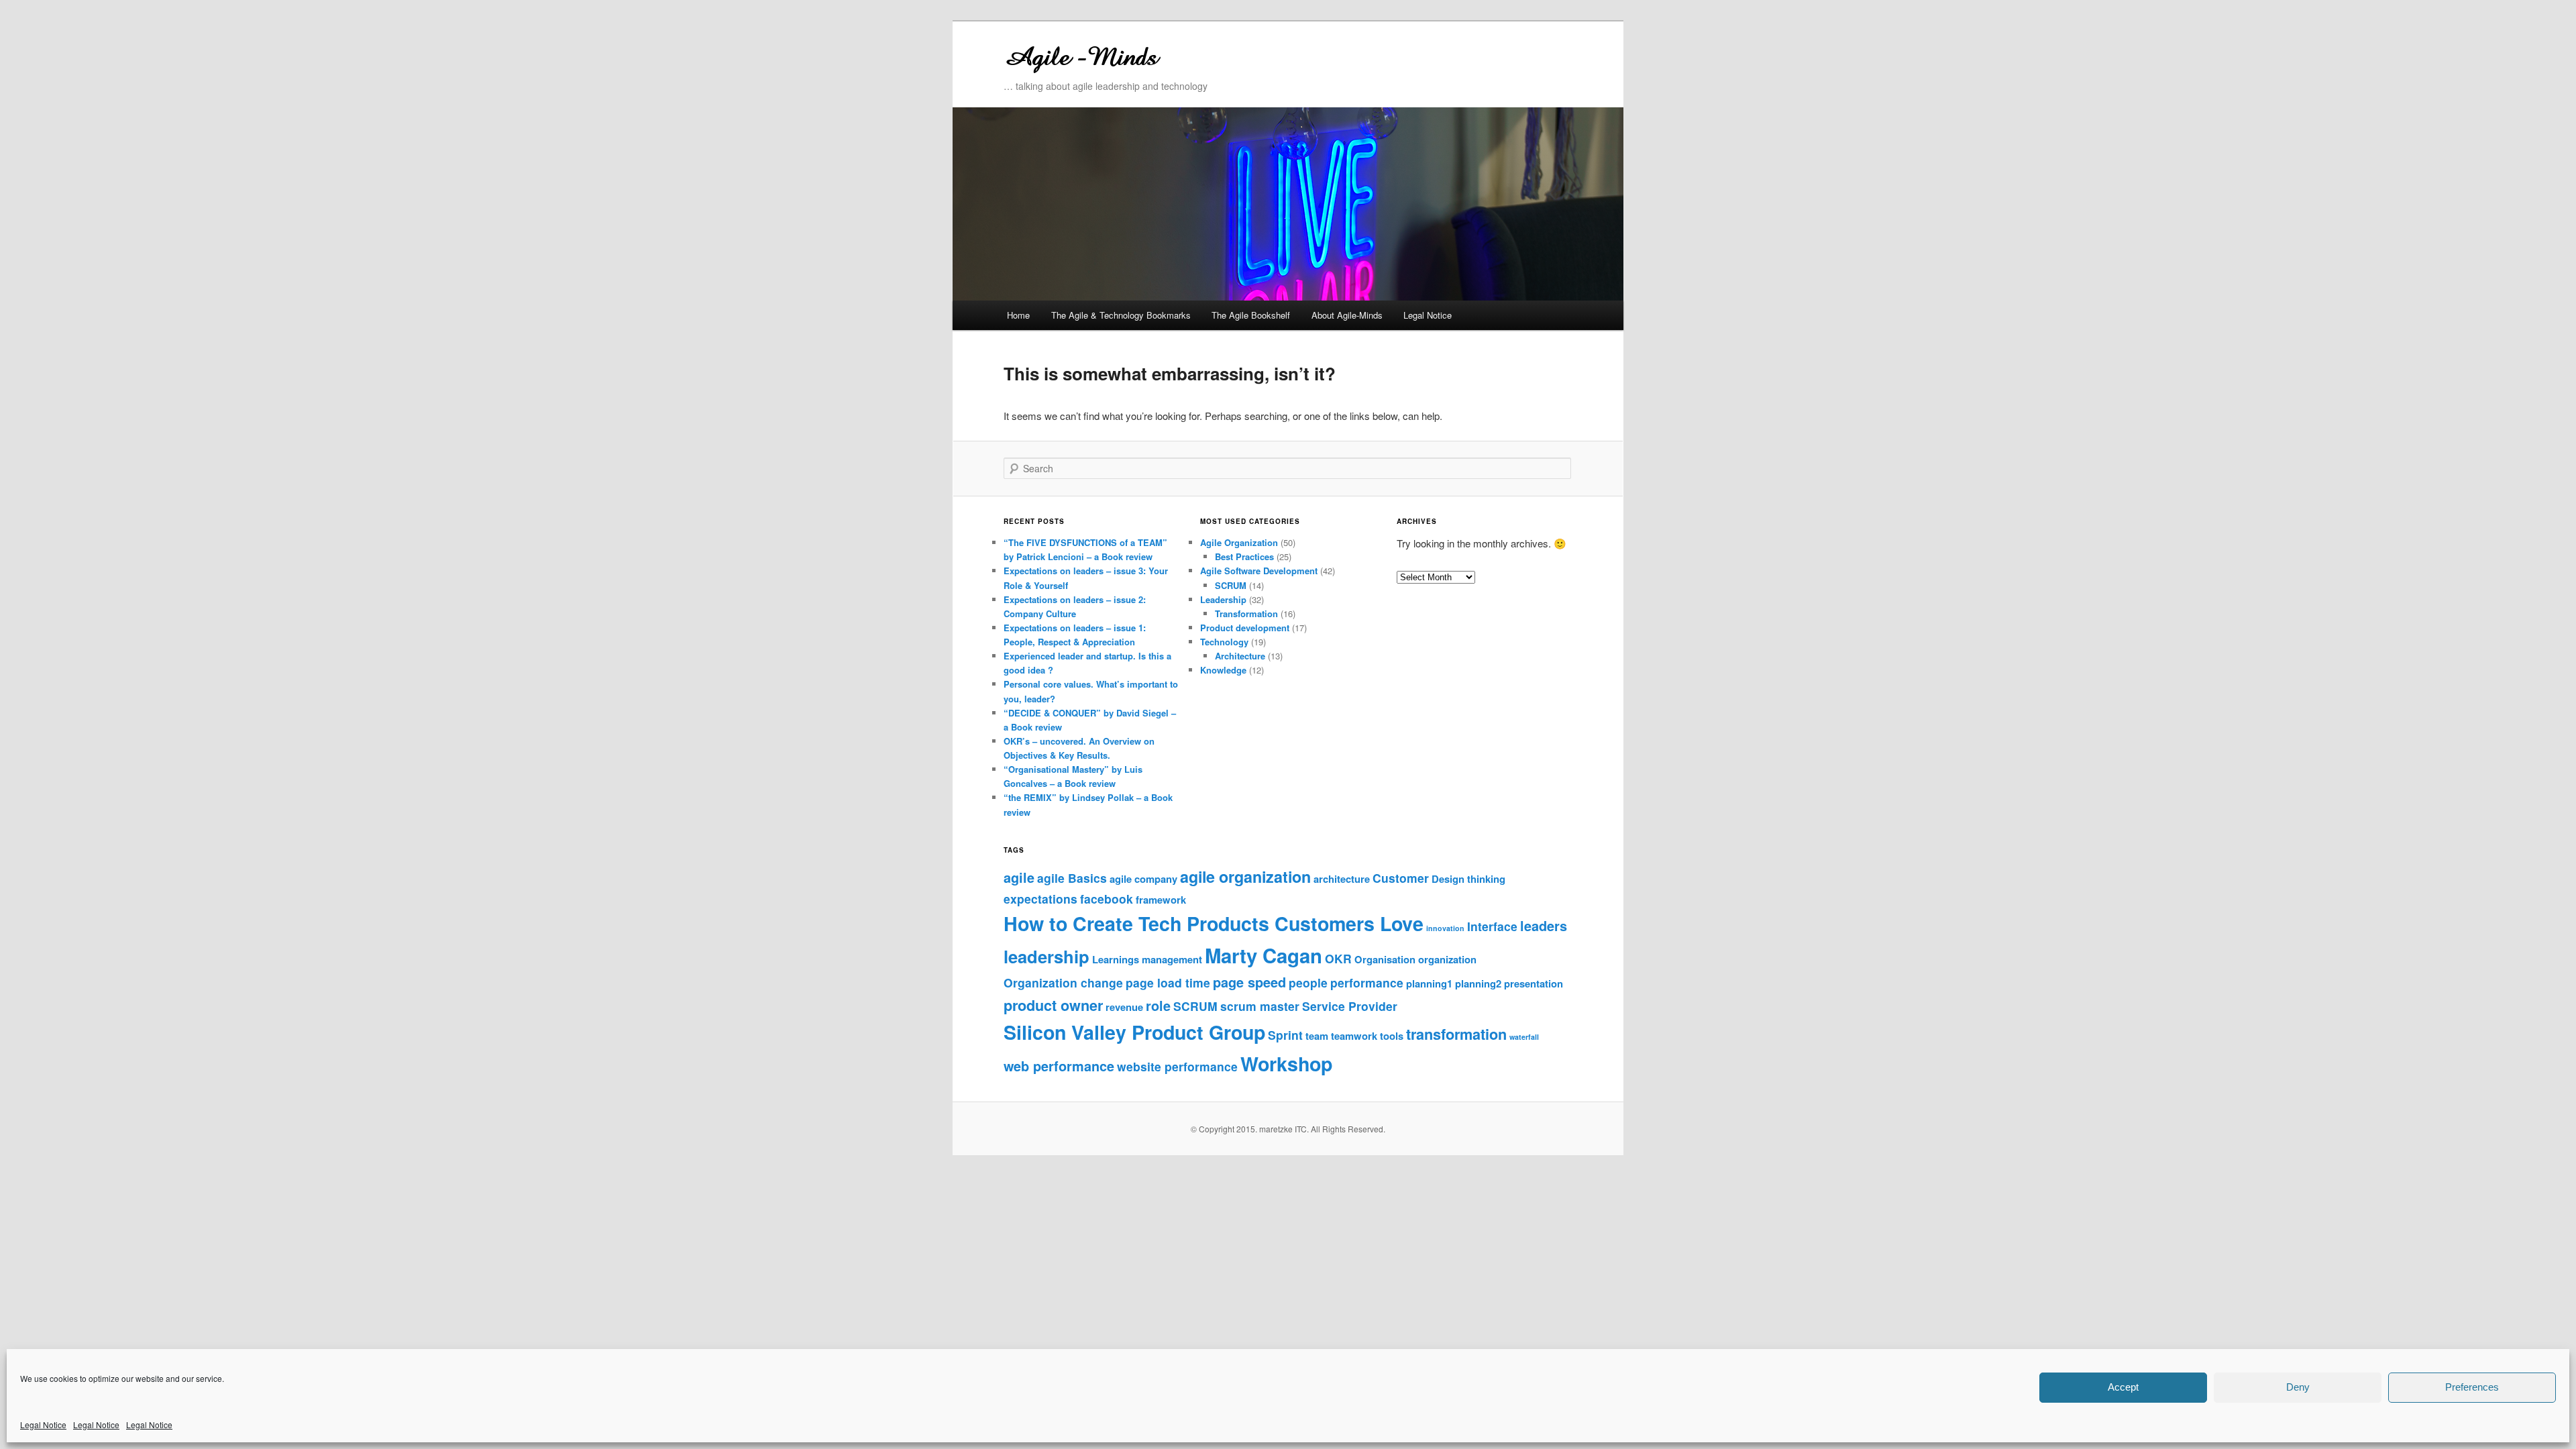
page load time (1168, 982)
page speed (1249, 982)
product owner (1053, 1005)
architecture (1342, 879)
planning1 (1429, 983)
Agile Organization (1239, 542)
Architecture (1240, 656)
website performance (1177, 1066)
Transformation (1246, 613)
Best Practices (1244, 556)
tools (1392, 1036)
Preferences (2472, 1387)
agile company (1143, 879)
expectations (1040, 899)
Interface (1492, 926)
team (1317, 1036)
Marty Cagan (1264, 955)
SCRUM (1231, 585)
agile (1019, 877)
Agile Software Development (1259, 571)
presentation (1534, 983)
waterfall (1524, 1037)
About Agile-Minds (1347, 315)
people (1308, 982)
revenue (1124, 1007)
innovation (1445, 928)
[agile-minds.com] (1197, 55)
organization (1447, 959)
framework (1161, 900)
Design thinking (1468, 879)
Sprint (1285, 1035)
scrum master (1260, 1006)
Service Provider (1350, 1006)
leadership (1046, 956)
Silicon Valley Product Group (1134, 1032)
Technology (1224, 642)
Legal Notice (43, 1425)
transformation (1456, 1034)
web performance (1059, 1066)
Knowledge (1223, 670)
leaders (1544, 926)
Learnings (1116, 959)
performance (1367, 982)
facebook (1107, 899)
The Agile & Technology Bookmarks (1121, 315)
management (1172, 959)
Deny (2298, 1387)
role (1158, 1006)
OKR (1338, 958)
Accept (2123, 1387)
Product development (1245, 628)
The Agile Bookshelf (1251, 315)
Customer (1401, 878)
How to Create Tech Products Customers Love (1214, 923)
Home (1018, 315)
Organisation (1385, 959)
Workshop (1286, 1064)
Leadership (1223, 599)
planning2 (1478, 983)
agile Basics (1072, 878)
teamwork (1354, 1036)
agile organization (1245, 876)
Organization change (1063, 982)
